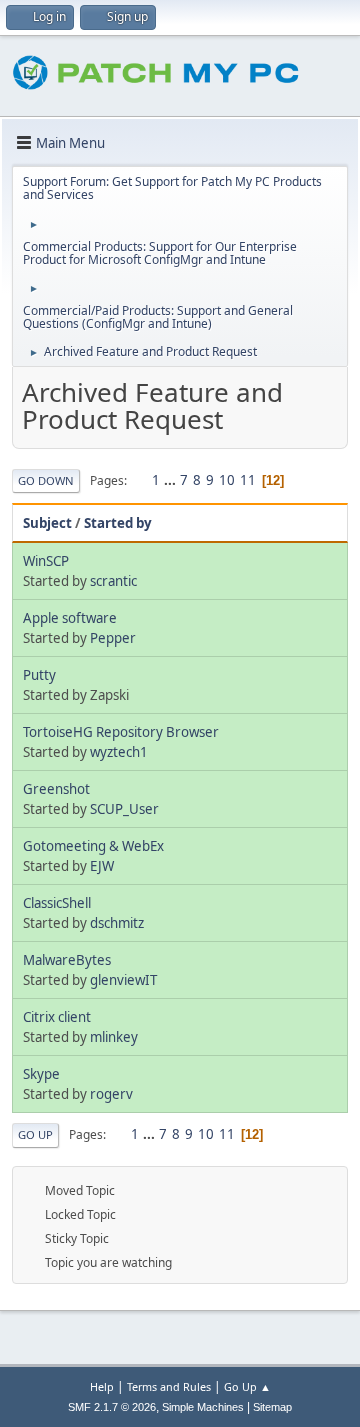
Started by (118, 523)
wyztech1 (119, 752)
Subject (47, 523)
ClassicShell (57, 903)
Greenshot (56, 789)
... (171, 480)
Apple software (70, 618)
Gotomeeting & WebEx (93, 846)
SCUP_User (124, 809)
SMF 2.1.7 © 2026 (112, 1407)
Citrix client (57, 1017)
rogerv (111, 1094)
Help (102, 1386)
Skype (41, 1074)
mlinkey (114, 1037)
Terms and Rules (169, 1386)
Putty (39, 675)
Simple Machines (203, 1407)
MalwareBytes (67, 960)
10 (227, 480)
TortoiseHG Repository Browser (121, 732)
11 (248, 480)
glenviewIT (123, 980)
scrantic (113, 581)
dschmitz (117, 923)
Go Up (35, 1134)
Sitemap (272, 1407)
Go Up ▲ (247, 1386)
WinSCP (46, 561)
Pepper (113, 638)
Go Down (46, 480)
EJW (102, 866)
